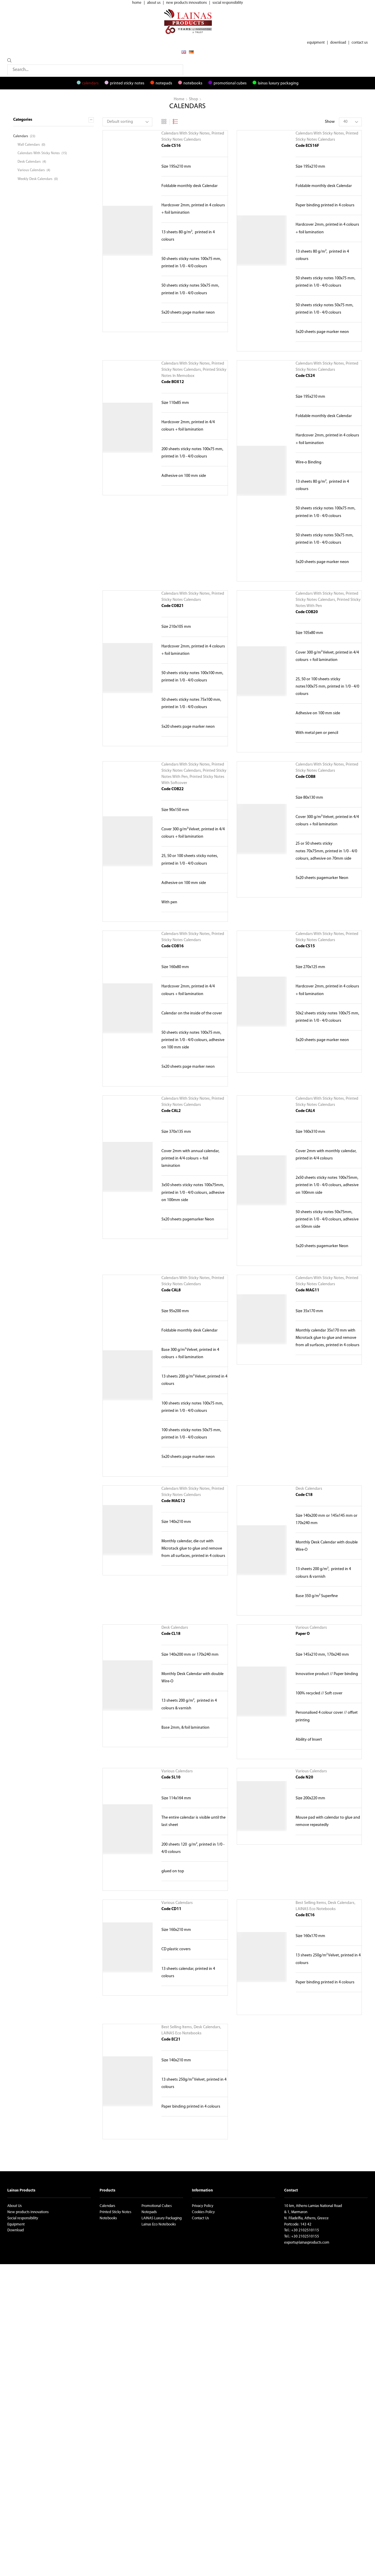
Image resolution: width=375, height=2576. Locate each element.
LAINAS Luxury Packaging (278, 83)
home (137, 3)
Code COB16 (173, 946)
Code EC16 (305, 1915)
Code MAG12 (173, 1501)
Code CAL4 (305, 1111)
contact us (360, 43)
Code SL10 (171, 1777)
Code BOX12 (173, 382)
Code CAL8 (171, 1290)
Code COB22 (173, 789)
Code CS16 (171, 146)
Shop (194, 99)
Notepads (164, 83)
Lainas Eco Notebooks (159, 2224)
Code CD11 (171, 1909)
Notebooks (193, 83)
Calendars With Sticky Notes (186, 134)
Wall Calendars (29, 145)
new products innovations (186, 3)
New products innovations (28, 2212)
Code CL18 (171, 1634)
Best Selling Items (311, 1903)
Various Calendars (311, 1628)
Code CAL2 (171, 1111)
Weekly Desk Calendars (35, 179)
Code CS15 (305, 946)
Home (179, 99)
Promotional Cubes (230, 83)
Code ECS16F (307, 146)
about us (154, 3)
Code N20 (304, 1777)
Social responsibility (23, 2218)
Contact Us (200, 2218)
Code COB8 (306, 777)
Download (16, 2230)
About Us (15, 2206)
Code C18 (304, 1495)
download (338, 43)
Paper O (303, 1634)
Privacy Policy (203, 2206)
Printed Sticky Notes (127, 83)
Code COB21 (173, 606)
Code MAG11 (307, 1290)
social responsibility (228, 3)
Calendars (90, 83)
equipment (316, 43)
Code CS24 (305, 376)
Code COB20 (307, 612)
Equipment (16, 2224)
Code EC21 (171, 2039)
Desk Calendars (309, 1489)
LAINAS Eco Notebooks (316, 1909)
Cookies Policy (203, 2212)
